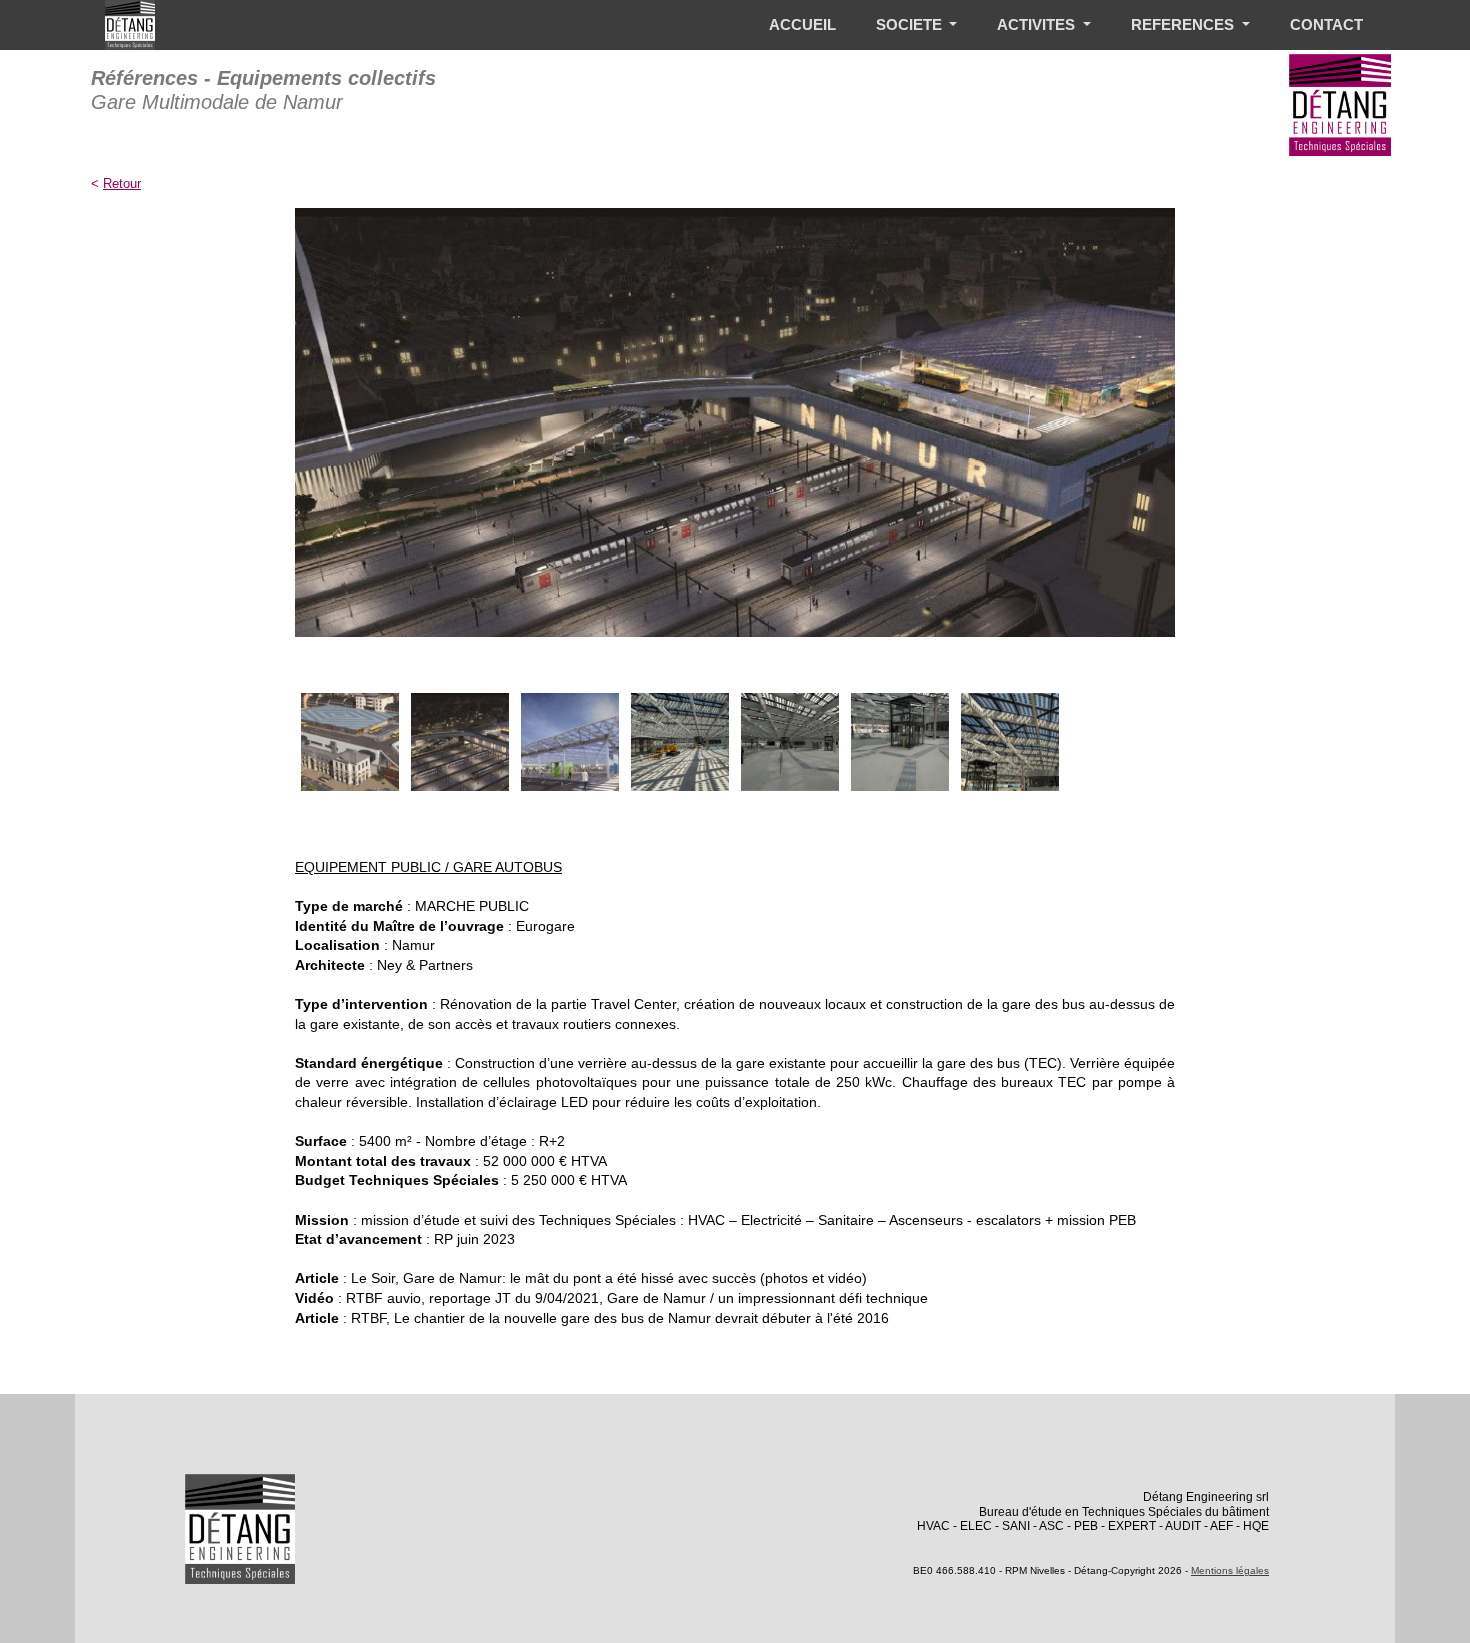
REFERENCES (1184, 24)
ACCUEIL (802, 24)
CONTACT (1326, 24)
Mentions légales (1230, 1570)
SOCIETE (911, 24)
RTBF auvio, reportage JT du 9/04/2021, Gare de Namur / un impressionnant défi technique (637, 1298)
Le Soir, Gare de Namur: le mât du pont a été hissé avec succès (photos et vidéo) (609, 1278)
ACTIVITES (1038, 24)
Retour (122, 183)
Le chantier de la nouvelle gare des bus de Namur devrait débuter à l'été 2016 (641, 1318)
